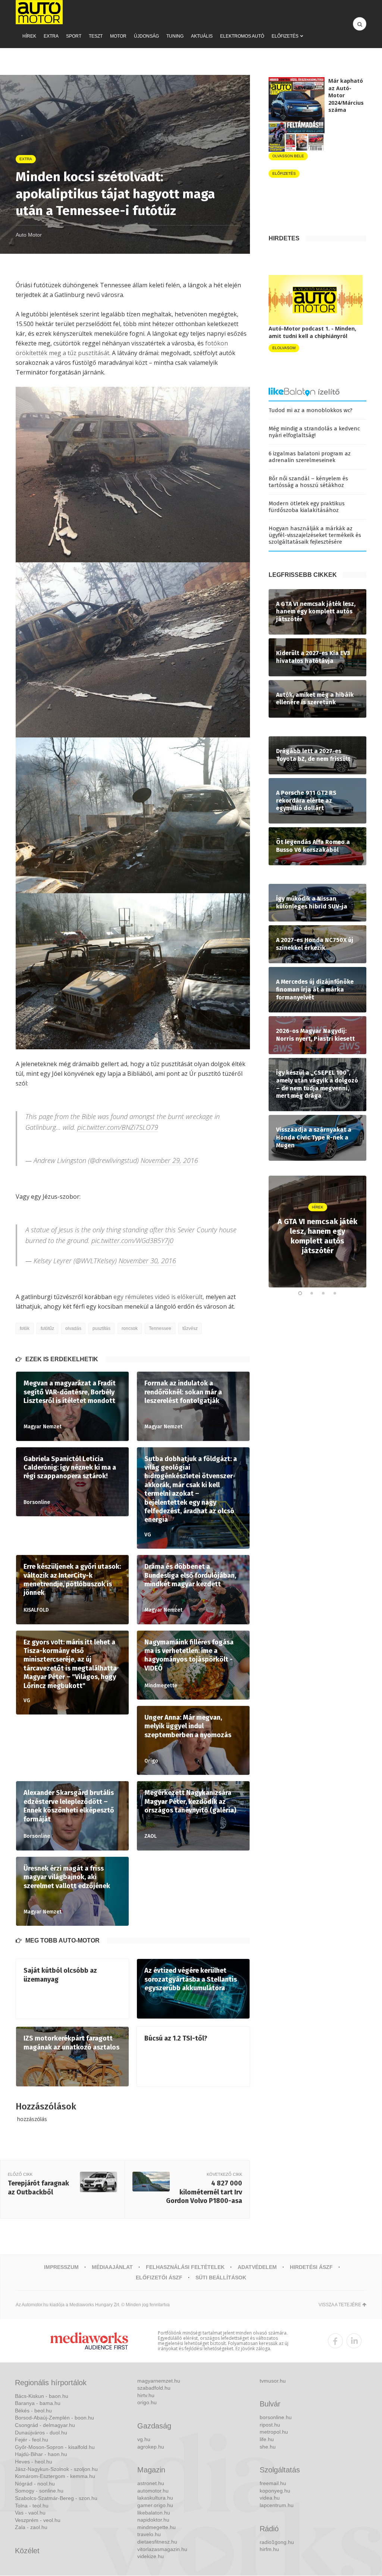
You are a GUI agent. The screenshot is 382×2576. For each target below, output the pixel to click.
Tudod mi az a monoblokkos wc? (311, 410)
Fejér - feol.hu (32, 2440)
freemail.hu (273, 2483)
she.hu (268, 2447)
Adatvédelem (257, 2267)
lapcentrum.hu (277, 2505)
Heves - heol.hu (34, 2462)
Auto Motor (29, 235)
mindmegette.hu (156, 2527)
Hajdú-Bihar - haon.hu (41, 2454)
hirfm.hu (269, 2549)
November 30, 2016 (147, 1261)
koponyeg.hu (275, 2491)
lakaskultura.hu (155, 2498)
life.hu (267, 2439)
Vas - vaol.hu (30, 2513)
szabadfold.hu (154, 2388)
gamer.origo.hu (155, 2505)
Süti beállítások (221, 2278)
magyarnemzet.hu (159, 2381)
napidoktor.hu (153, 2520)
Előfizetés (285, 36)
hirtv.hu (146, 2395)
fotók (25, 1328)
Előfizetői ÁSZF (159, 2278)
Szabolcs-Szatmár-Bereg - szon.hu (56, 2498)
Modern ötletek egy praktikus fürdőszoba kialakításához (307, 507)
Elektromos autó (242, 36)
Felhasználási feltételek (185, 2267)
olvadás (73, 1328)
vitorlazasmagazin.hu (162, 2549)
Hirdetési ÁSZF (311, 2267)
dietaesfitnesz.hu (157, 2542)
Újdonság (146, 36)
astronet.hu (151, 2483)
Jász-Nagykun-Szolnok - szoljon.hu (56, 2469)
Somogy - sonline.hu (39, 2491)
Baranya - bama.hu (38, 2403)
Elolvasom (284, 348)
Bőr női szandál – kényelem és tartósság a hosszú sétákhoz (308, 482)
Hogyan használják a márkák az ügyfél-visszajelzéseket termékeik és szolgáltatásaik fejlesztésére (315, 535)
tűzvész (190, 1328)
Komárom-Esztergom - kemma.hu (55, 2476)
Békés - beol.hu (33, 2411)
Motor (118, 36)
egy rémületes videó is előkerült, (159, 1297)
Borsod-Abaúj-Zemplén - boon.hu (54, 2418)
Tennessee (160, 1328)
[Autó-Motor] (39, 12)
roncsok (130, 1328)
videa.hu (270, 2498)
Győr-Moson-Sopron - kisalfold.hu (55, 2447)
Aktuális (202, 36)
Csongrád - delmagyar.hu (45, 2425)
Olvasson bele (288, 156)
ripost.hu (270, 2425)
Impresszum (61, 2267)
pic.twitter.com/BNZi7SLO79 (118, 1127)
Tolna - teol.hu (32, 2506)
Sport (74, 36)
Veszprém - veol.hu (38, 2520)
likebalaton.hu (154, 2513)
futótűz (47, 1328)
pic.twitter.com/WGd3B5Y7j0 (132, 1240)
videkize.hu (151, 2556)
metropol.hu (274, 2432)
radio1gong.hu (277, 2542)
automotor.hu (153, 2491)
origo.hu (147, 2402)
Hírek (29, 36)
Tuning (175, 36)
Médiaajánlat (112, 2267)
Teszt (96, 36)
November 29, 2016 (169, 1160)
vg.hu (144, 2439)
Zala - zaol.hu (31, 2527)
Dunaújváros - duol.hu (41, 2433)
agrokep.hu (151, 2447)
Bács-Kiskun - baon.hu (42, 2396)
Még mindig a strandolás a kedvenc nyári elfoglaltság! (314, 432)
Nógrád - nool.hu (35, 2484)
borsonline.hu (276, 2417)
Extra (51, 36)
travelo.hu (149, 2534)
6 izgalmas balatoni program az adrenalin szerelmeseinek (310, 457)
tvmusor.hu (273, 2381)
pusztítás (101, 1328)
